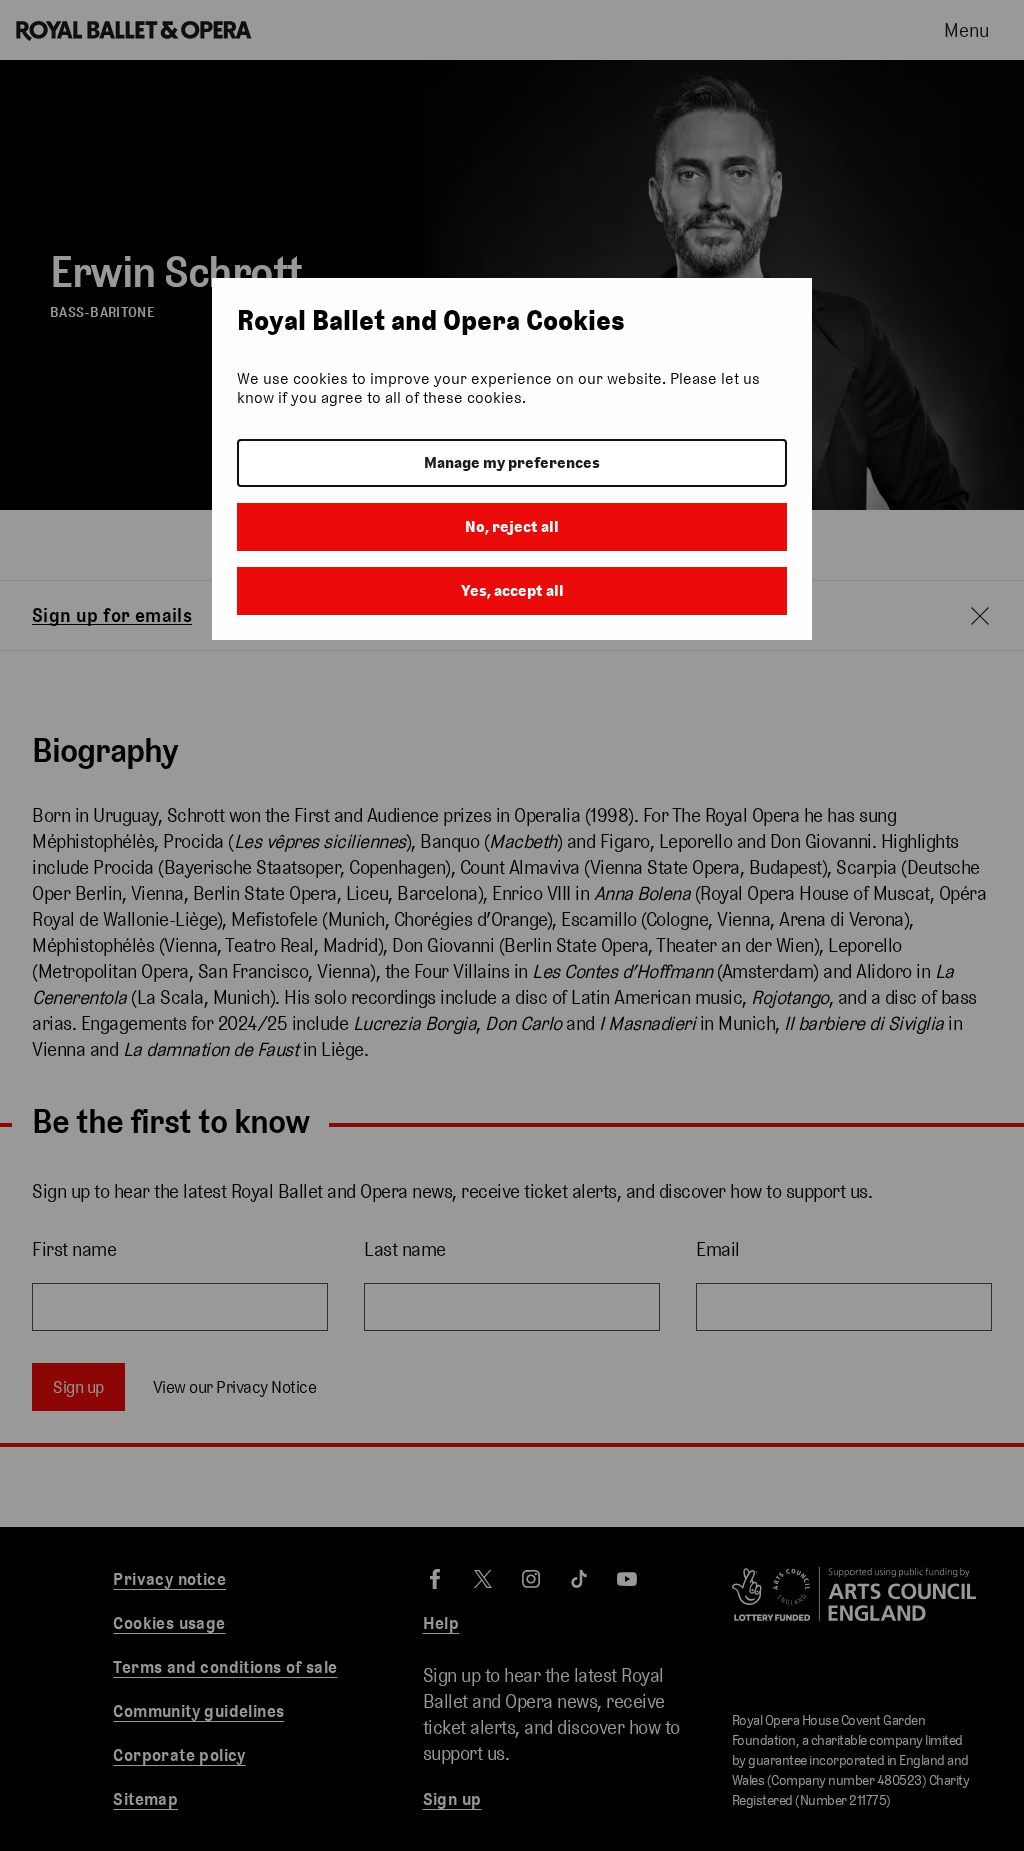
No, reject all (512, 526)
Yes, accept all (512, 590)
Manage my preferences (512, 462)
